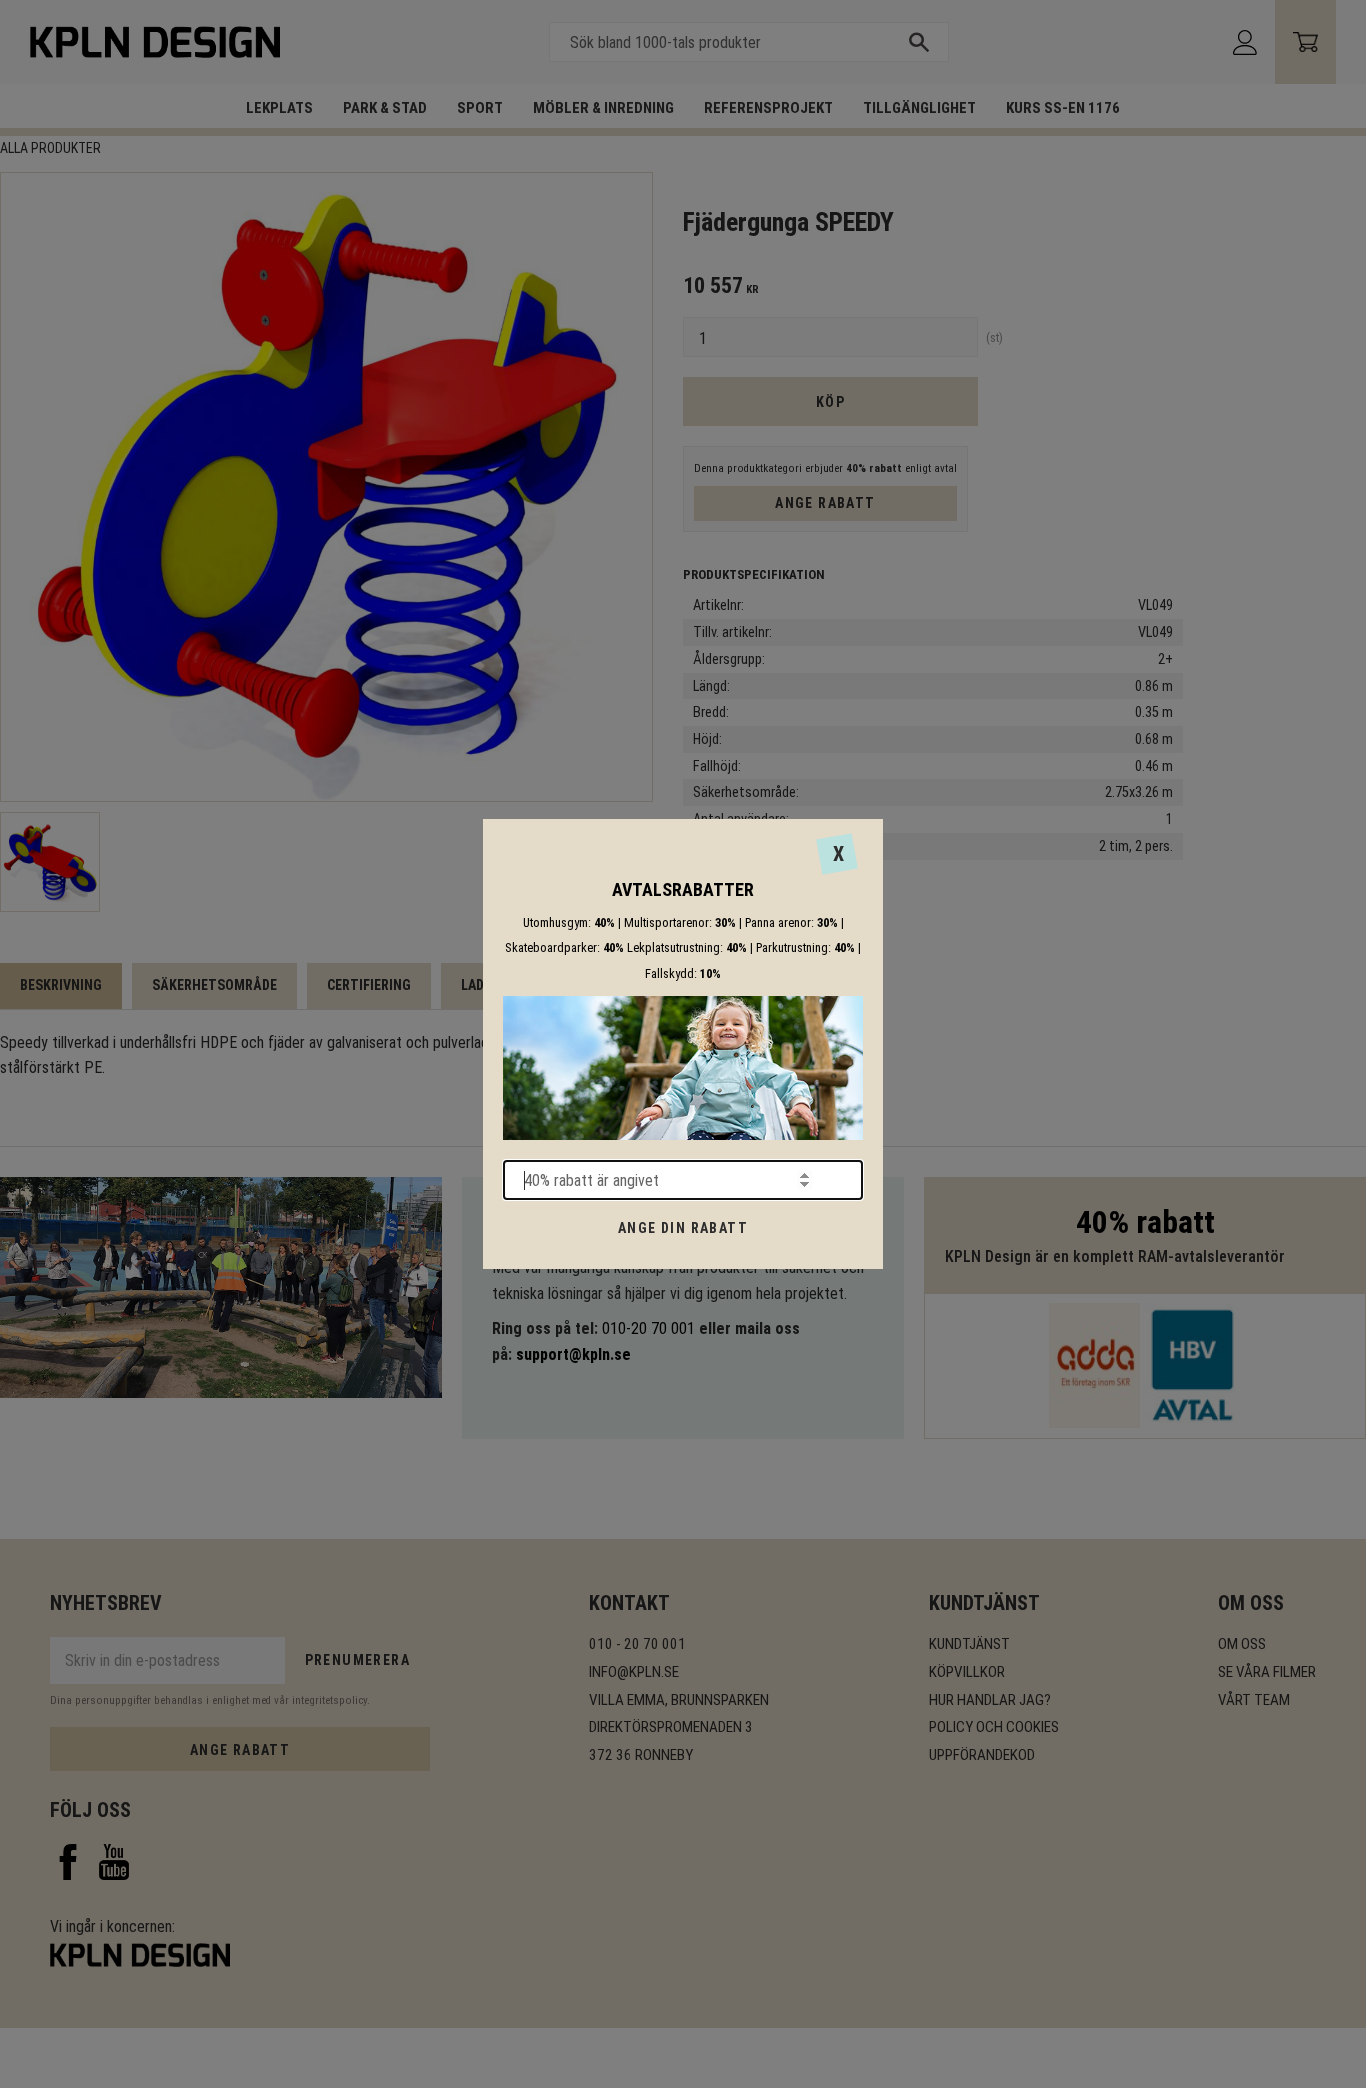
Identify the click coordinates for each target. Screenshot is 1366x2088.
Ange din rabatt (683, 1228)
